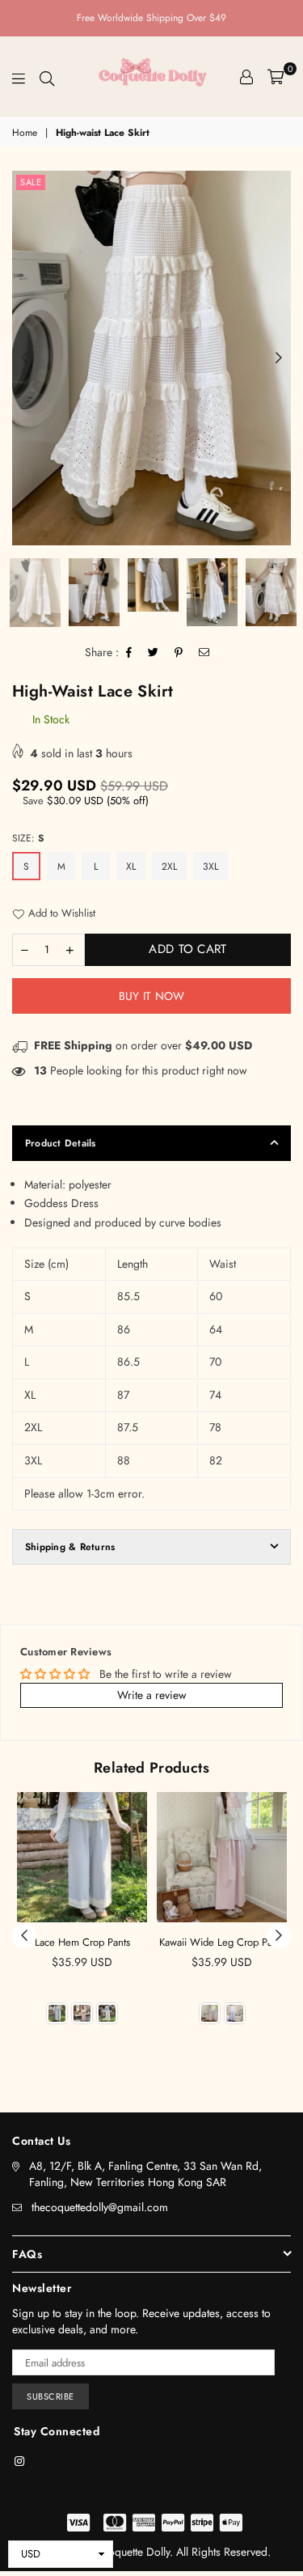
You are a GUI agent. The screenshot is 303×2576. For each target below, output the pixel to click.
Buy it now (152, 996)
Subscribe (50, 2396)
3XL (210, 866)
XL (131, 866)
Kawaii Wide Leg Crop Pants (222, 1942)
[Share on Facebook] (129, 653)
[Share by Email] (204, 653)
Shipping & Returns (70, 1547)
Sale (31, 182)
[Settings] (246, 77)
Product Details (61, 1143)
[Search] (47, 77)
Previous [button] (24, 358)
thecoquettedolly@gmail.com (100, 2207)
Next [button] (279, 358)
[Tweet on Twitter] (154, 653)
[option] (151, 358)
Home (25, 133)
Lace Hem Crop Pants (82, 1942)
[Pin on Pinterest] (179, 653)
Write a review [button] (152, 1695)
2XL (169, 866)
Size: (28, 838)
